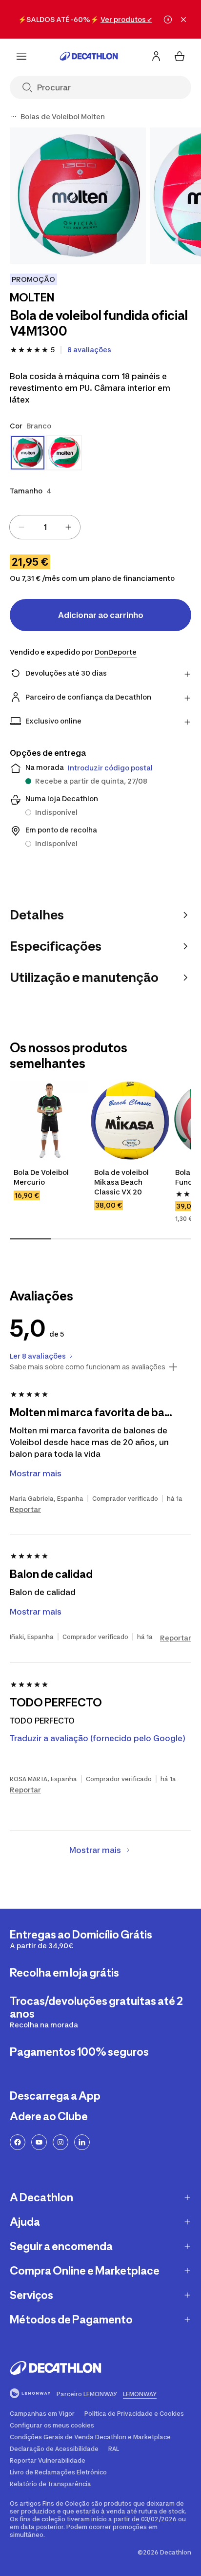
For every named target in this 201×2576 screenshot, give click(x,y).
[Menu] (21, 56)
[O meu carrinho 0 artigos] (180, 56)
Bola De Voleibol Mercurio (42, 1177)
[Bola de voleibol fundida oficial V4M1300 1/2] (78, 196)
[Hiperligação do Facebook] (18, 2142)
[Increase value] (68, 527)
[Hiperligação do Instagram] (60, 2142)
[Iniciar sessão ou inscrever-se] (156, 56)
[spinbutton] (45, 527)
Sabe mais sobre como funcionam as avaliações (88, 1367)
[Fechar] (183, 20)
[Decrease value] (21, 527)
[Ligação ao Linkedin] (82, 2142)
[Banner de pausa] (168, 20)
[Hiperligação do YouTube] (39, 2142)
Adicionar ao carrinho (101, 615)
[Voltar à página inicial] (89, 56)
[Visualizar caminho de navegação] (14, 117)
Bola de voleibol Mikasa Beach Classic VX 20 (122, 1182)
